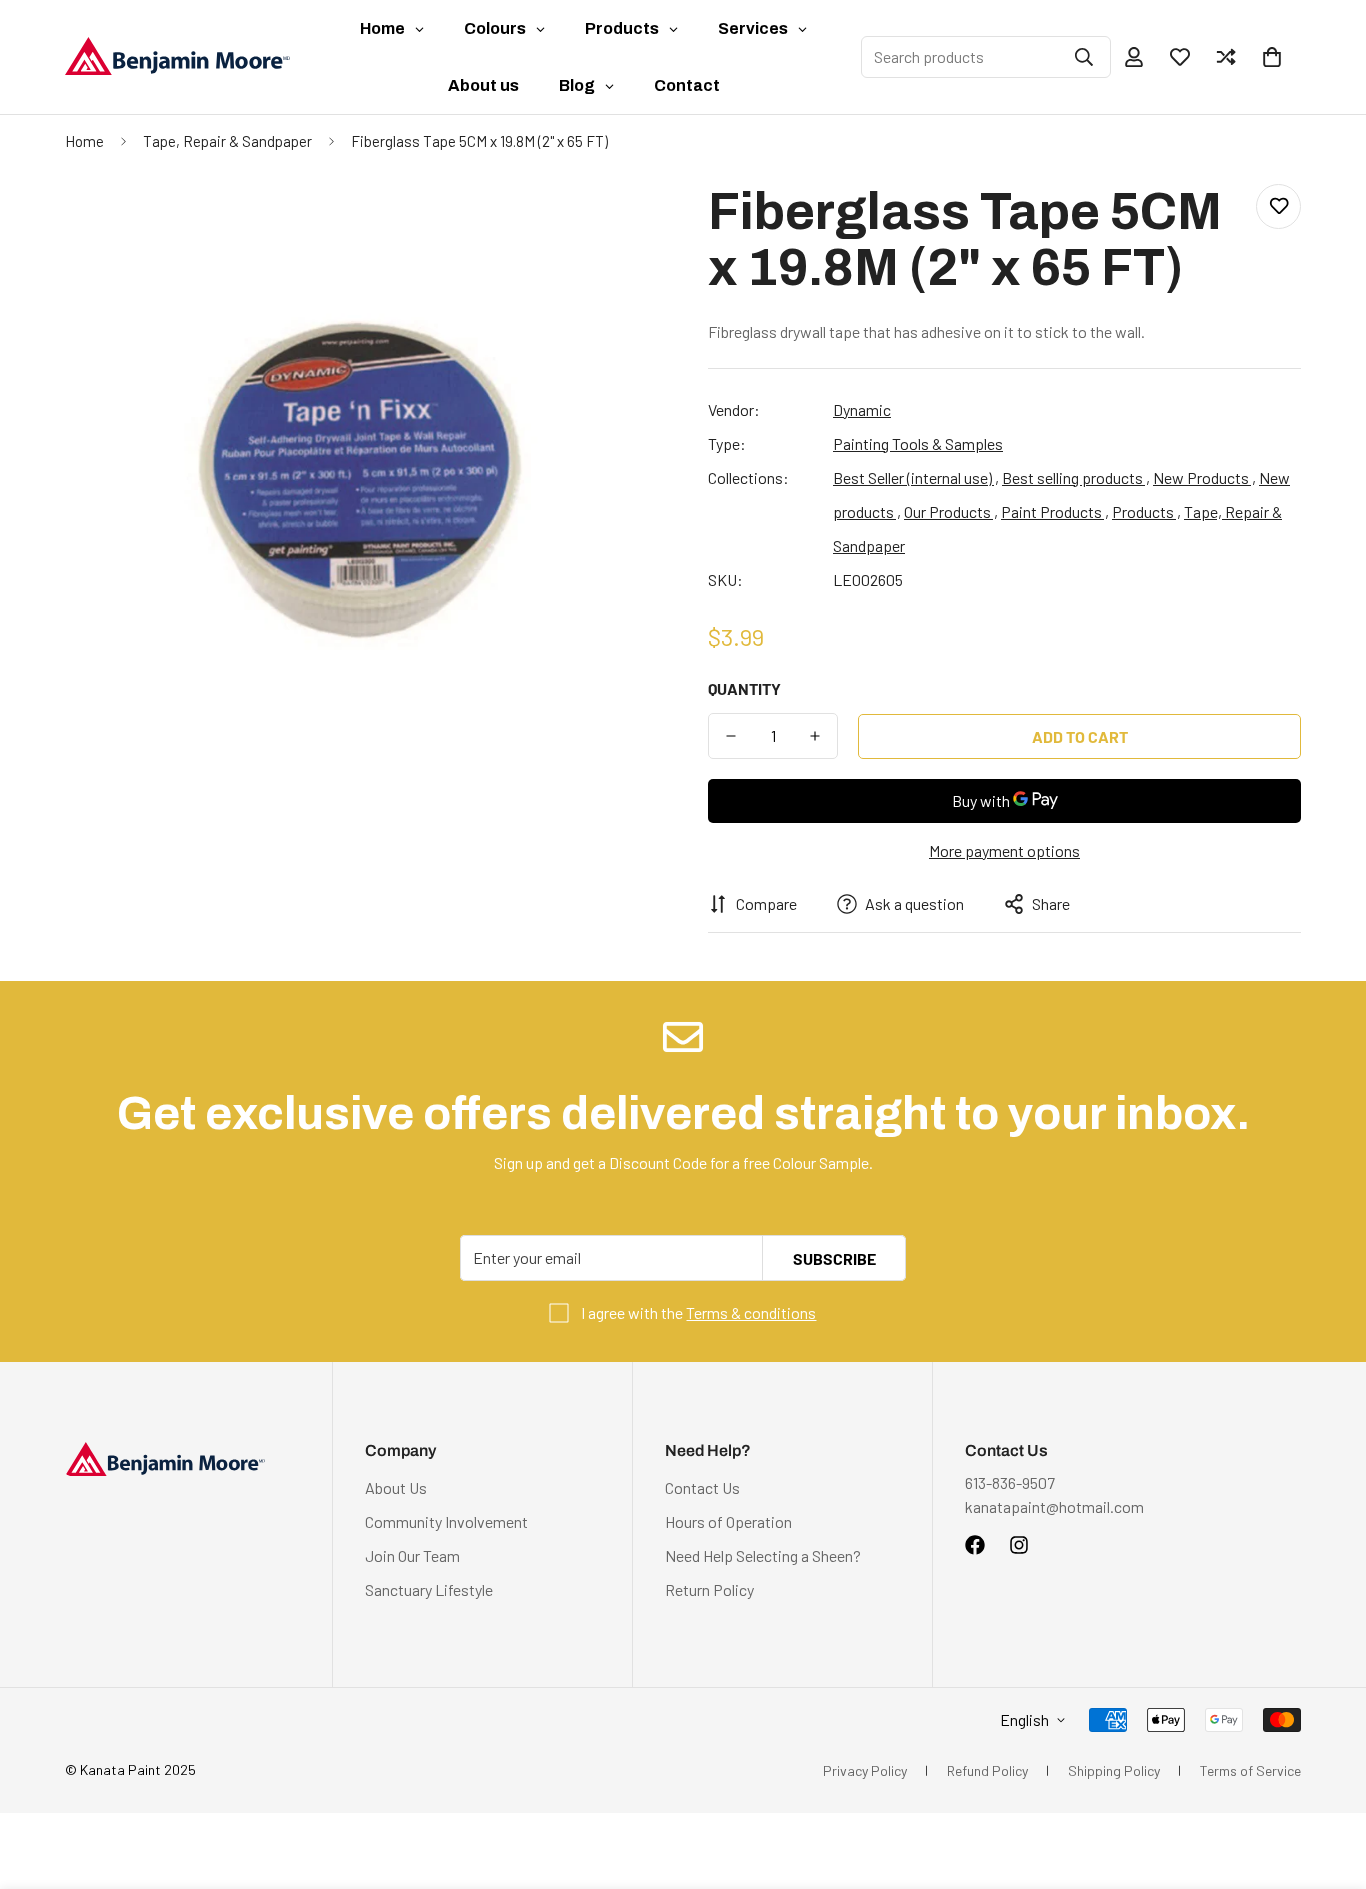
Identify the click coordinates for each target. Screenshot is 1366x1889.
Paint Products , (1055, 511)
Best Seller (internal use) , (916, 477)
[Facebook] (975, 1545)
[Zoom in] (615, 226)
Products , (1146, 511)
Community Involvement (446, 1521)
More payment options (1004, 850)
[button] (1272, 57)
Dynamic (862, 409)
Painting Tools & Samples (918, 443)
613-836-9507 (1010, 1482)
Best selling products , (1076, 477)
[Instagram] (1019, 1545)
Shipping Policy (1114, 1770)
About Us (396, 1487)
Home (84, 141)
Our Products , (951, 511)
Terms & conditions (751, 1312)
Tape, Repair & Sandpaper (227, 141)
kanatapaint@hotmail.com (1054, 1506)
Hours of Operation (728, 1521)
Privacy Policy (865, 1770)
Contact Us (702, 1487)
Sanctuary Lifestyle (429, 1589)
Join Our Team (412, 1555)
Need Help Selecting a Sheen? (763, 1555)
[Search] (1084, 57)
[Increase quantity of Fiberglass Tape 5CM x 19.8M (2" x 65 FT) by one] (815, 736)
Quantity (744, 688)
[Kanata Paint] (177, 57)
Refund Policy (987, 1770)
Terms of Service (1250, 1770)
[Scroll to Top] (1327, 1780)
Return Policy (709, 1589)
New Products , (1204, 477)
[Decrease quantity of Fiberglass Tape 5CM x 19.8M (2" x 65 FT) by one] (731, 736)
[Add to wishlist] (1278, 206)
